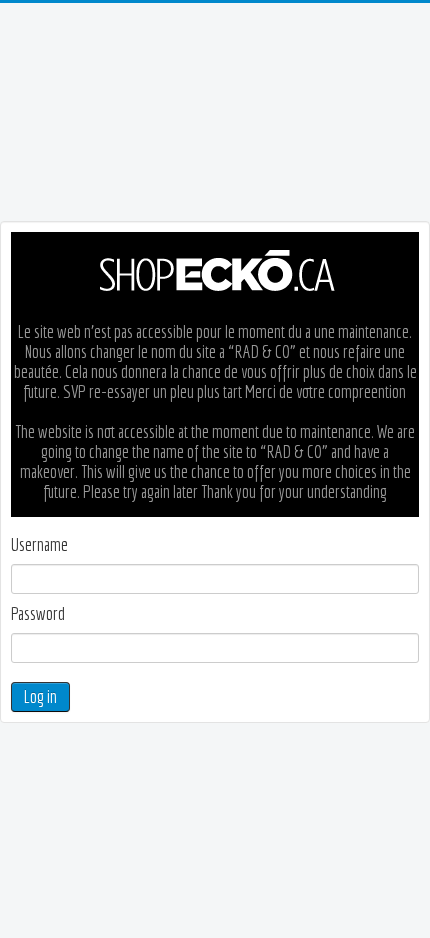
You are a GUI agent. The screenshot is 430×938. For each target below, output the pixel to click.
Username (39, 545)
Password (38, 614)
